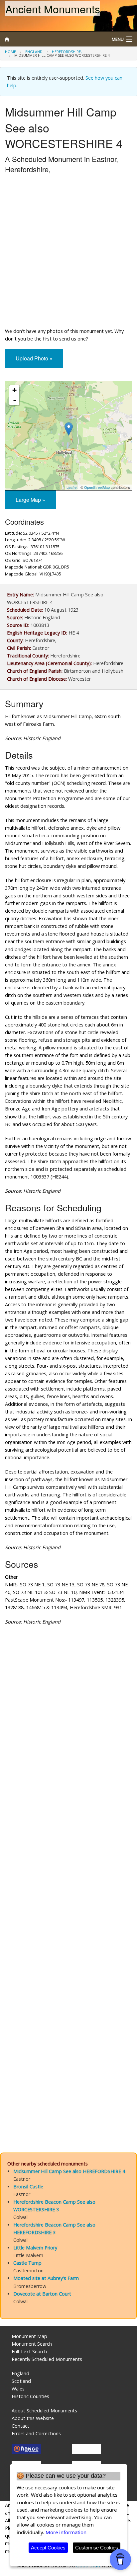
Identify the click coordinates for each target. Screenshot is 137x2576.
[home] (51, 39)
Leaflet (72, 487)
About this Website (33, 2418)
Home (10, 52)
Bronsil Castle (28, 2187)
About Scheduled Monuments (44, 2411)
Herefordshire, (67, 52)
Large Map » (30, 500)
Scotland (21, 2381)
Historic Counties (30, 2396)
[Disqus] (68, 1873)
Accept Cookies (48, 2548)
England (34, 52)
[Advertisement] (68, 252)
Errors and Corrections (36, 2433)
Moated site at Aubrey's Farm (46, 2278)
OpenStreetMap (97, 487)
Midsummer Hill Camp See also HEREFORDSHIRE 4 (69, 2171)
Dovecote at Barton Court (42, 2294)
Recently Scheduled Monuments (47, 2359)
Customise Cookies (97, 2548)
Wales (18, 2389)
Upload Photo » (34, 358)
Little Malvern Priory (35, 2248)
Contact (20, 2426)
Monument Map (29, 2336)
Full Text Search (29, 2351)
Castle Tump (27, 2263)
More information (66, 2532)
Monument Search (32, 2344)
